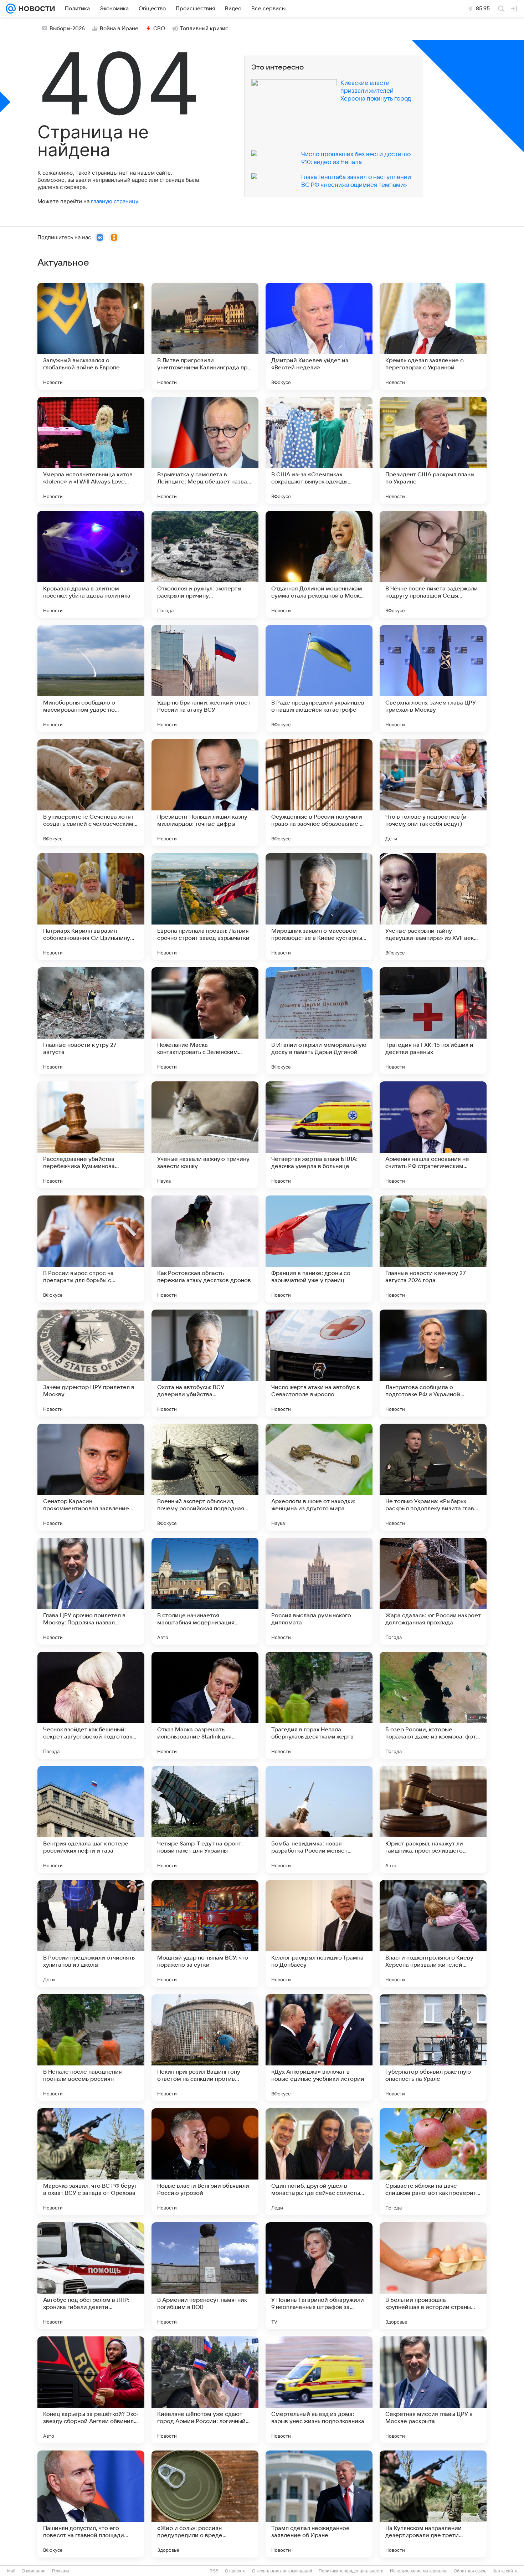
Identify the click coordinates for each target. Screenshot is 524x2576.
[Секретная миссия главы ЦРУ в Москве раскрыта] (433, 2390)
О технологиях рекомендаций (282, 2571)
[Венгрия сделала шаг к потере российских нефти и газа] (91, 1819)
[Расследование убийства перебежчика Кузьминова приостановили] (91, 1135)
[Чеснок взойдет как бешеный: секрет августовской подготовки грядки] (91, 1705)
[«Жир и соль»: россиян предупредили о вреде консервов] (205, 2504)
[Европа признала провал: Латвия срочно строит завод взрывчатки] (205, 907)
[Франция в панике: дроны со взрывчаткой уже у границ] (319, 1249)
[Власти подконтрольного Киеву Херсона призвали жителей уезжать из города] (433, 1934)
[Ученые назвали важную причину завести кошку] (205, 1135)
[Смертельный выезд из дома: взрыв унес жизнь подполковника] (319, 2390)
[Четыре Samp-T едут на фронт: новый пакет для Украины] (205, 1819)
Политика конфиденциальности (351, 2571)
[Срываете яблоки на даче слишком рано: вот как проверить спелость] (433, 2162)
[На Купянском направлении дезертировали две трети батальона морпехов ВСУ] (433, 2504)
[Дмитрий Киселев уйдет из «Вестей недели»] (319, 336)
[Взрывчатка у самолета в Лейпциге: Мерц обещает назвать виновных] (205, 450)
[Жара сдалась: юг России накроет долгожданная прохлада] (433, 1591)
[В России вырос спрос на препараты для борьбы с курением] (91, 1249)
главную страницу (114, 201)
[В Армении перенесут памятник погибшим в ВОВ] (205, 2276)
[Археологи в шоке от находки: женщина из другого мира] (319, 1477)
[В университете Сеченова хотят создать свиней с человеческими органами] (91, 793)
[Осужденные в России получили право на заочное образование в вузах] (319, 793)
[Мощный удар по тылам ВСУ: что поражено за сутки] (205, 1934)
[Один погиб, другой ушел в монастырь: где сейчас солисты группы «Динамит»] (319, 2162)
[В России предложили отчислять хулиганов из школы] (91, 1934)
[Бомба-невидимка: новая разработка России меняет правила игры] (319, 1819)
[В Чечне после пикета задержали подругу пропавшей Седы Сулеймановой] (433, 564)
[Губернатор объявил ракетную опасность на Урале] (433, 2048)
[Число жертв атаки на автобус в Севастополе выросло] (319, 1363)
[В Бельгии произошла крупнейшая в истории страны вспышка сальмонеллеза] (433, 2276)
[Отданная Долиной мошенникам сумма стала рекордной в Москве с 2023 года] (319, 564)
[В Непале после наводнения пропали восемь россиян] (91, 2048)
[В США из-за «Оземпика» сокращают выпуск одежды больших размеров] (319, 450)
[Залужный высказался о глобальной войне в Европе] (91, 336)
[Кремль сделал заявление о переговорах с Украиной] (433, 336)
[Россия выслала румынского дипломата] (319, 1591)
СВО (159, 29)
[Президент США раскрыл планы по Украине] (433, 450)
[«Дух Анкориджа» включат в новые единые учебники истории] (319, 2048)
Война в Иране (119, 29)
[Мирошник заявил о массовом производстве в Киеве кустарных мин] (319, 907)
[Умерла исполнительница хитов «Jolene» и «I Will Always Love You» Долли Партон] (91, 450)
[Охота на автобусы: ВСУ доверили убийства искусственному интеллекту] (205, 1363)
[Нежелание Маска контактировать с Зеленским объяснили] (205, 1021)
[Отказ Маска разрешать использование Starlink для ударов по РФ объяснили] (205, 1705)
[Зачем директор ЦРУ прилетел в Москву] (91, 1363)
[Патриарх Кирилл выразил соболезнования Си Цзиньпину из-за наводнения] (91, 907)
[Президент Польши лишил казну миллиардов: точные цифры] (205, 793)
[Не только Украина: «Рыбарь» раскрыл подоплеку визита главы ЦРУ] (433, 1477)
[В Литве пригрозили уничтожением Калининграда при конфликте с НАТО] (205, 336)
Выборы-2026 (67, 29)
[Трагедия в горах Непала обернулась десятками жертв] (319, 1705)
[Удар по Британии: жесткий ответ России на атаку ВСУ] (205, 678)
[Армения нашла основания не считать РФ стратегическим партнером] (433, 1135)
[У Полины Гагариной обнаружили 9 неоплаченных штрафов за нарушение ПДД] (319, 2276)
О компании (34, 2571)
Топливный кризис (204, 29)
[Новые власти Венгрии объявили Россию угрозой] (205, 2162)
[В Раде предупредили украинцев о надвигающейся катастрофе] (319, 678)
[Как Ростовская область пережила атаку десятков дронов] (205, 1249)
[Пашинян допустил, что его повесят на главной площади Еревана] (91, 2504)
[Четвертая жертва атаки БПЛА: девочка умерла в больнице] (319, 1135)
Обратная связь (470, 2571)
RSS (214, 2571)
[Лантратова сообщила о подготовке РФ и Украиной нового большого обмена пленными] (433, 1363)
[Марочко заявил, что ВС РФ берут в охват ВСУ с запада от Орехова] (91, 2162)
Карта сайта (505, 2571)
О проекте (235, 2571)
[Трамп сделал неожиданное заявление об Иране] (319, 2504)
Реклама (61, 2571)
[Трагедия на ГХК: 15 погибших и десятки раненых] (433, 1021)
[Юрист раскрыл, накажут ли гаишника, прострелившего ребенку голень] (433, 1819)
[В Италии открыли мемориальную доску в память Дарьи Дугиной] (319, 1021)
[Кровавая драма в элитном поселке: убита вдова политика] (91, 564)
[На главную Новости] (35, 9)
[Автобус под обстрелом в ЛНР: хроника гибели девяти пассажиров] (91, 2276)
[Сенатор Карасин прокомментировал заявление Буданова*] (91, 1477)
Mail (11, 2571)
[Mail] (11, 9)
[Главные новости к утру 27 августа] (91, 1021)
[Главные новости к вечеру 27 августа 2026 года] (433, 1249)
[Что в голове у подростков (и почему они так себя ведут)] (433, 793)
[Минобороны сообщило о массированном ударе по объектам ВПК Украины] (91, 678)
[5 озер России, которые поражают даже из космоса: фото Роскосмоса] (433, 1705)
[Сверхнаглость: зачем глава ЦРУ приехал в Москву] (433, 678)
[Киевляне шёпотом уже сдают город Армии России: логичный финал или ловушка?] (205, 2390)
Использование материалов (419, 2571)
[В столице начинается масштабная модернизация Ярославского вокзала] (205, 1591)
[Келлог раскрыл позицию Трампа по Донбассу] (319, 1934)
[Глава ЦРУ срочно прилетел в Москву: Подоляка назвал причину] (91, 1591)
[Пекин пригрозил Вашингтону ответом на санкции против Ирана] (205, 2048)
